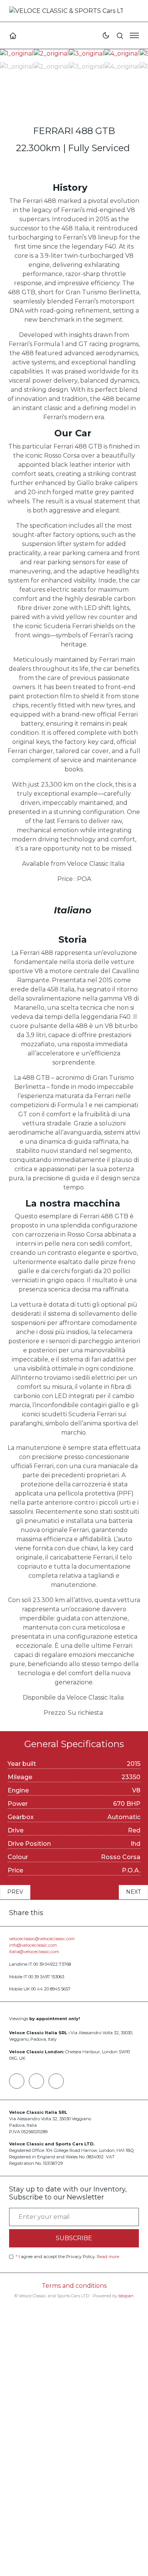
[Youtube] (56, 2081)
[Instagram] (36, 2081)
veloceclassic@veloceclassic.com (42, 1939)
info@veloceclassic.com (33, 1945)
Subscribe (74, 2238)
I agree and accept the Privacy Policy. (67, 2257)
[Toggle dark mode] (106, 35)
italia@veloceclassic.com (34, 1952)
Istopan (126, 2296)
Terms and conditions (74, 2286)
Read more (108, 2257)
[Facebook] (17, 2081)
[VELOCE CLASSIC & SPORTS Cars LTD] (66, 10)
